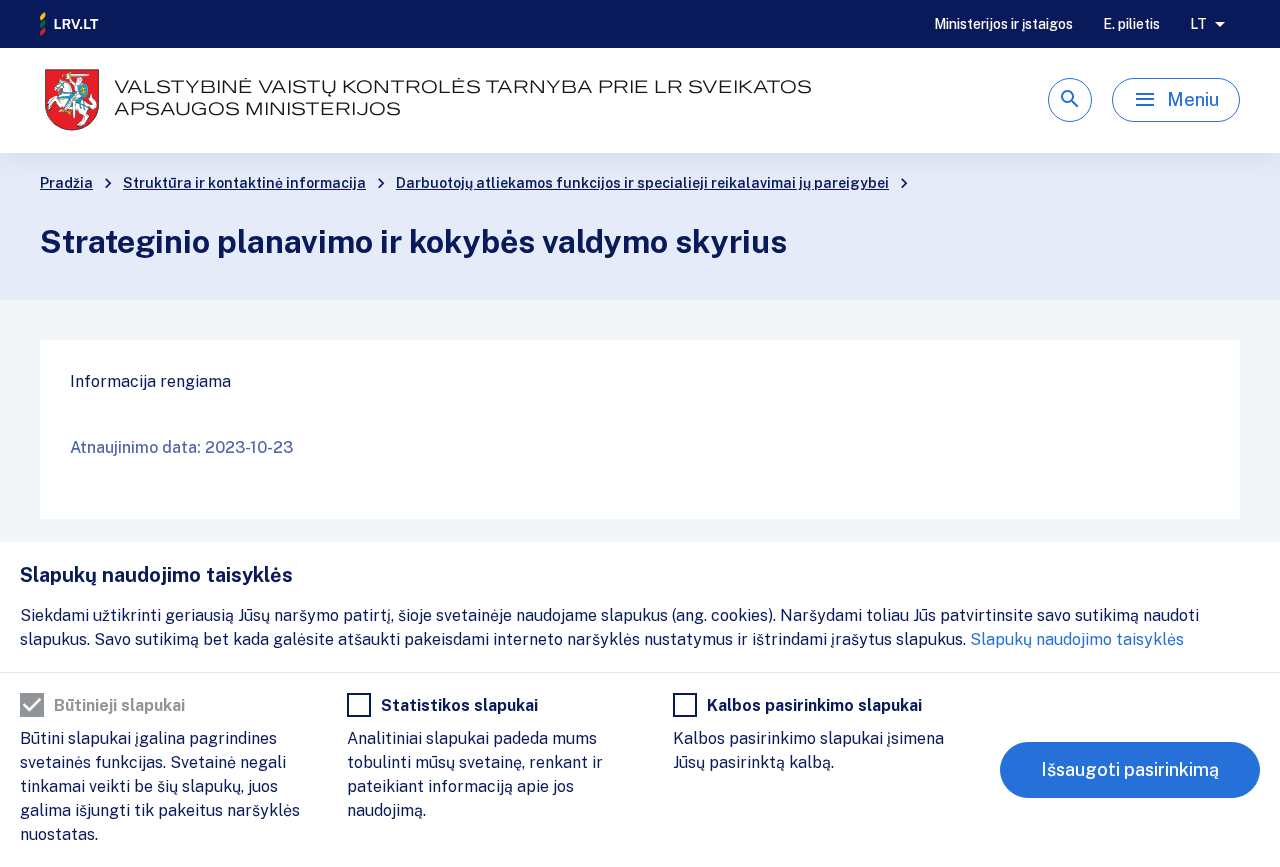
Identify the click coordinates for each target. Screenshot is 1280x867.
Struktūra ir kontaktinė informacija (244, 183)
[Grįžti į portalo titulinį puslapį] (70, 24)
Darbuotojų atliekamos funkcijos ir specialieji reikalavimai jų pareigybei (642, 183)
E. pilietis (1131, 24)
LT (1198, 24)
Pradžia (66, 183)
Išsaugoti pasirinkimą (1130, 769)
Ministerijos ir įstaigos (1003, 24)
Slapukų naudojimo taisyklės (1077, 639)
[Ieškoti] (1070, 100)
